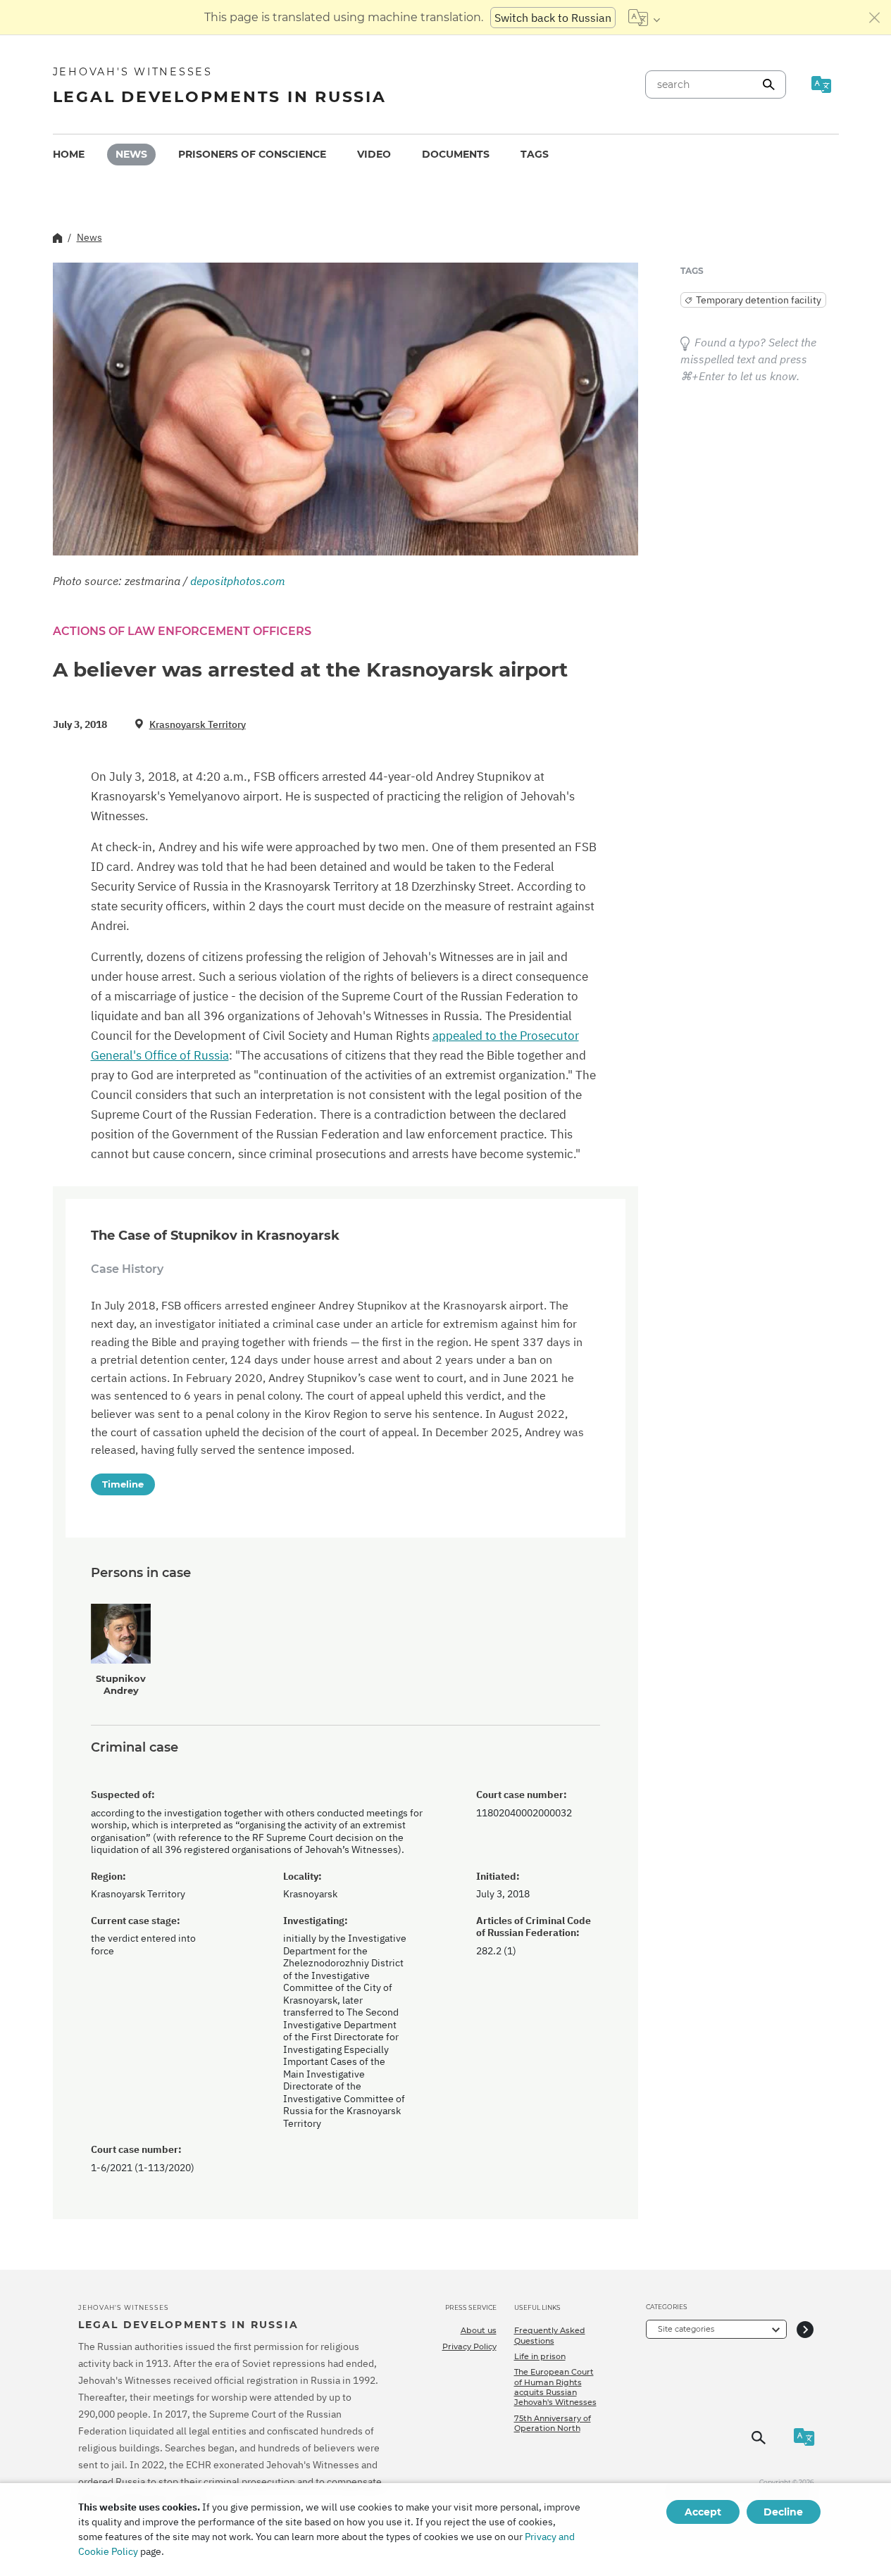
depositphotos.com (238, 581)
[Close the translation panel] (875, 18)
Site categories (686, 2329)
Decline (783, 2512)
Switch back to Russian (553, 18)
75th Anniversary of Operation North (553, 2423)
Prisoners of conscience (252, 154)
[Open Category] (805, 2329)
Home (69, 154)
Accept (703, 2512)
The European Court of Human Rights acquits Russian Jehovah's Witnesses (555, 2387)
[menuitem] (69, 155)
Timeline (123, 1484)
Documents (456, 154)
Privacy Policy (469, 2346)
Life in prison (540, 2356)
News (131, 154)
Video (374, 154)
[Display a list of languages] (644, 18)
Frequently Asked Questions (550, 2335)
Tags (535, 154)
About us (479, 2330)
